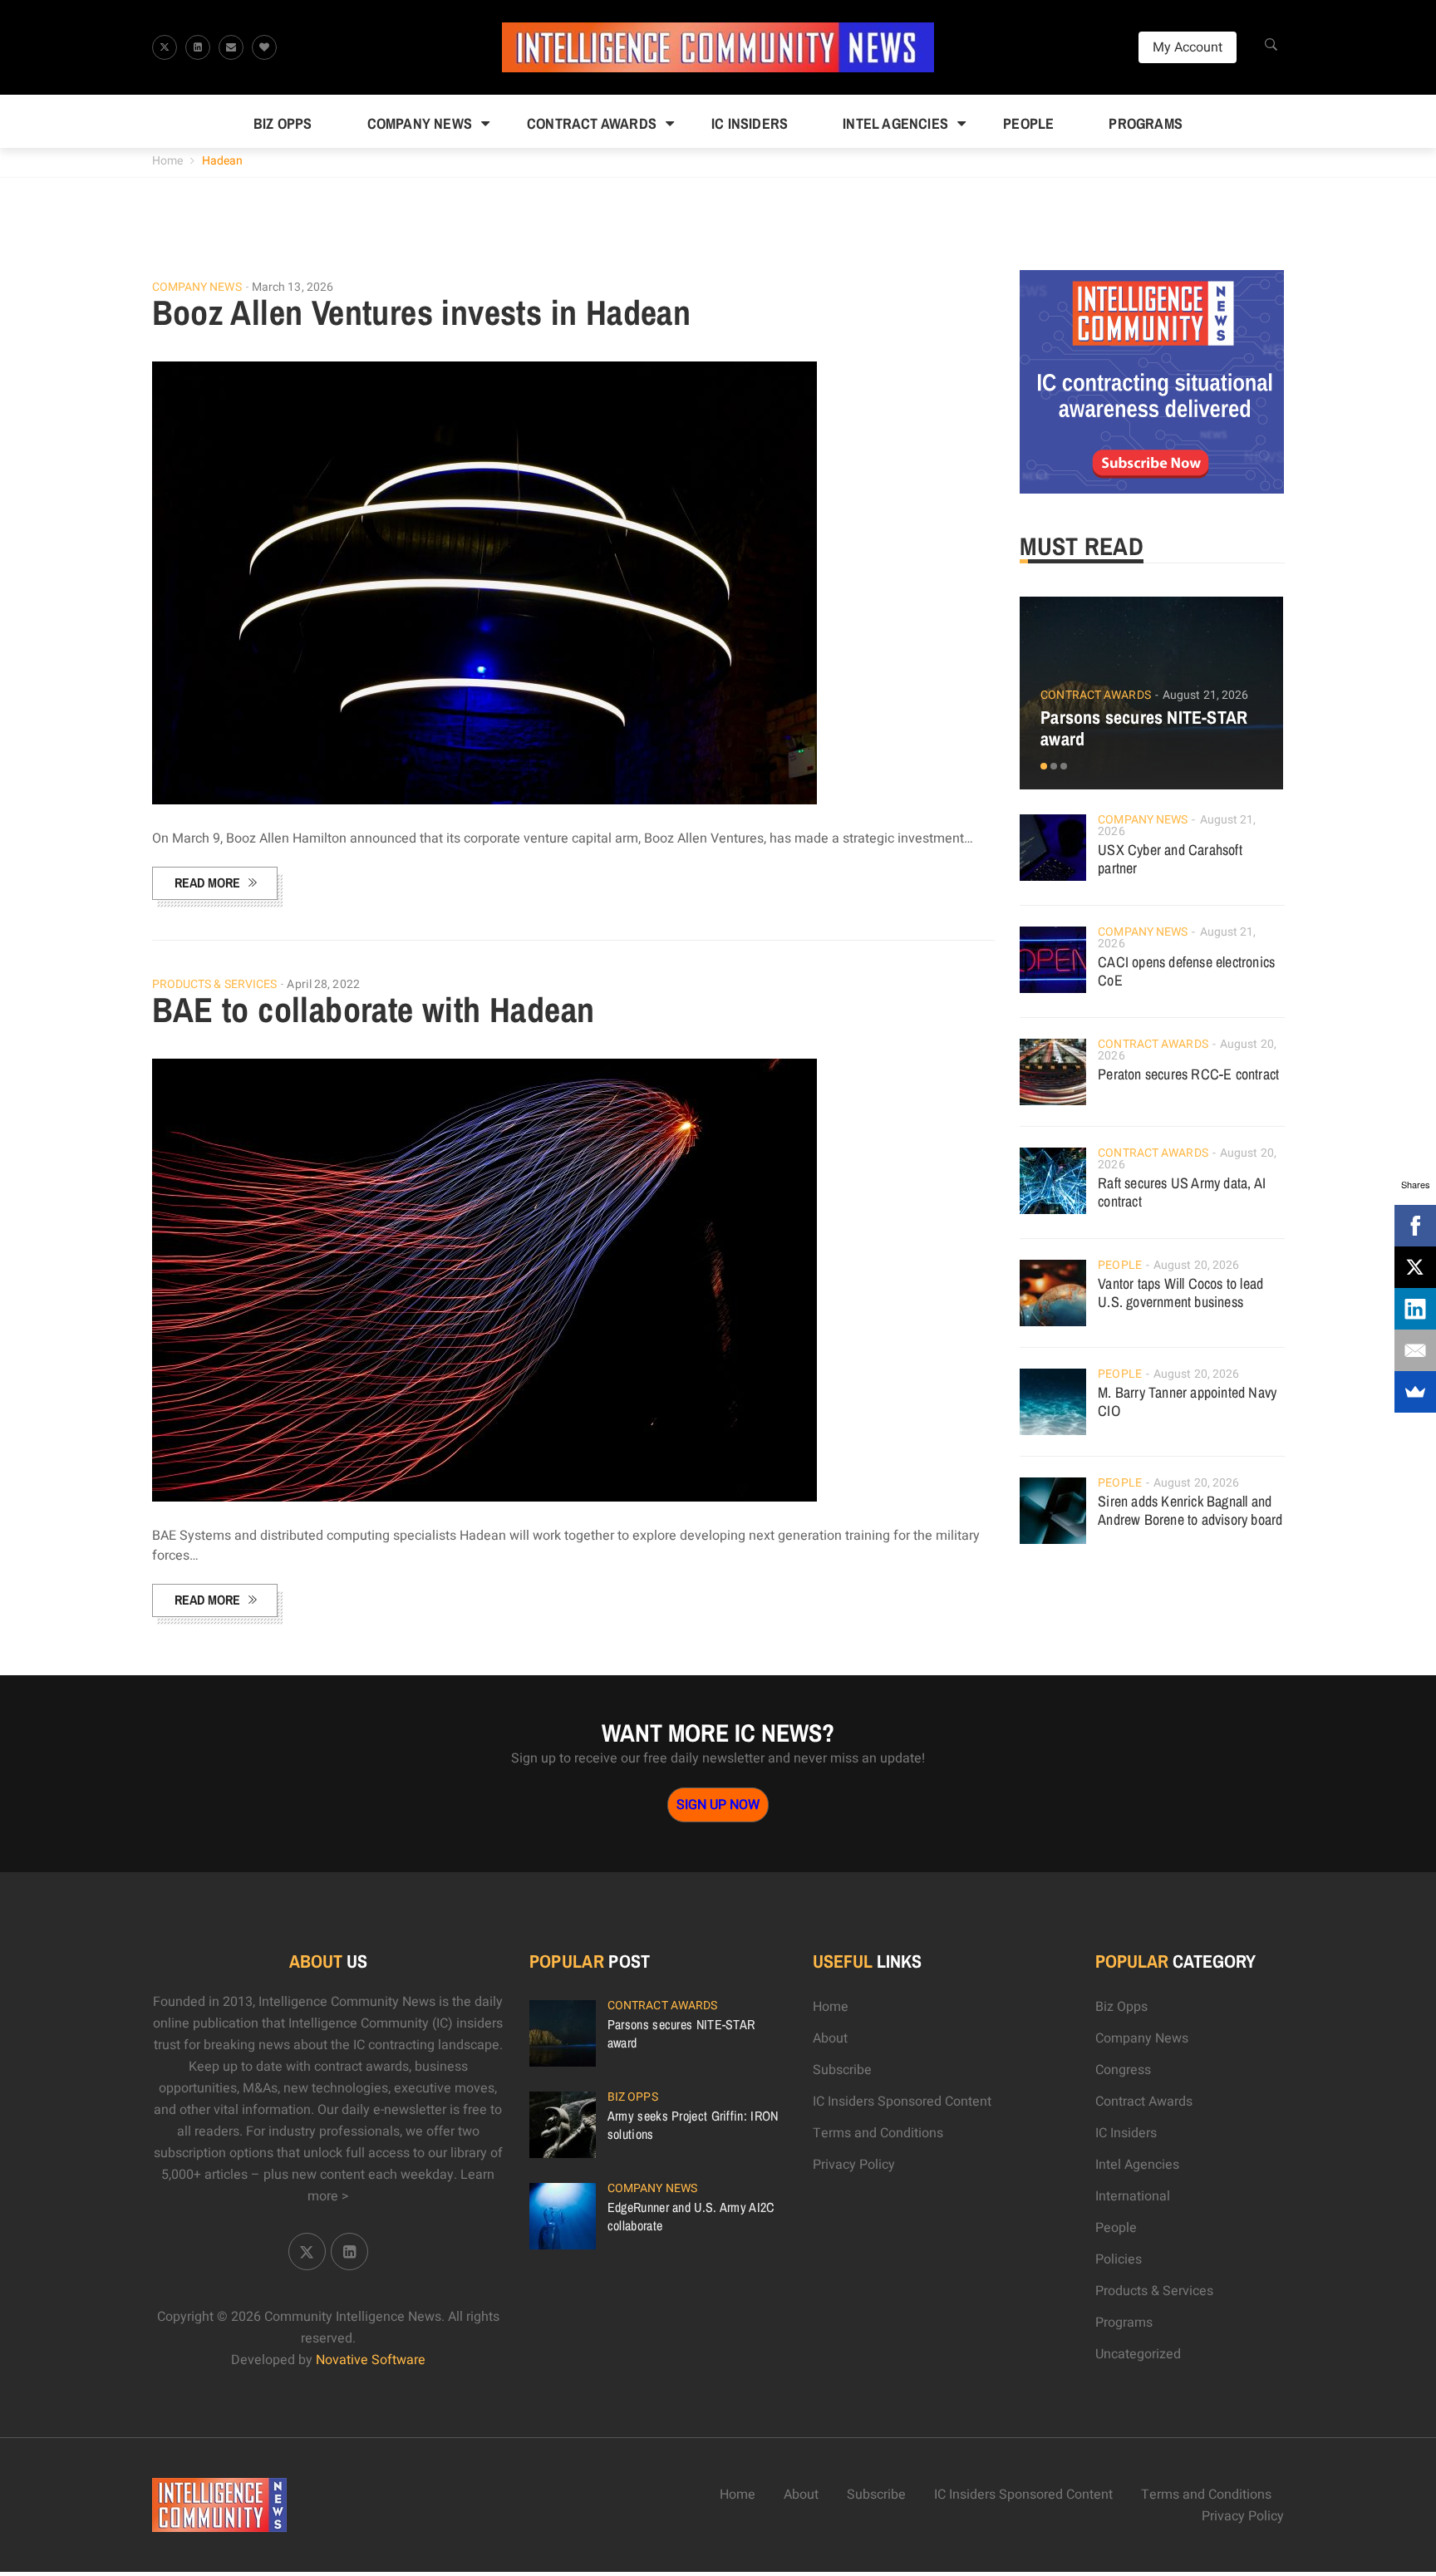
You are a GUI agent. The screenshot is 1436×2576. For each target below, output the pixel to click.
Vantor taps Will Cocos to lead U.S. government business (1180, 1293)
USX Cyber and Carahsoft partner (1170, 859)
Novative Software (371, 2360)
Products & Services (215, 985)
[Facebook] (1415, 1226)
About (830, 2038)
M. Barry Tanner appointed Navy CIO (1187, 1401)
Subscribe (842, 2070)
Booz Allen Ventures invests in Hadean (422, 312)
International (1133, 2196)
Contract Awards (592, 123)
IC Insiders (750, 123)
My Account (1188, 47)
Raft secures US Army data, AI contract (1182, 1192)
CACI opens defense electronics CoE (1186, 971)
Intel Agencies (895, 123)
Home (167, 161)
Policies (1119, 2259)
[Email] (1415, 1350)
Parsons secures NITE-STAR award (1144, 728)
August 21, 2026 (1206, 695)
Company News (420, 123)
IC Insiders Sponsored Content (902, 2102)
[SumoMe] (1415, 1392)
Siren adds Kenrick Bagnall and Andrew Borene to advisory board (1190, 1510)
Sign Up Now (718, 1805)
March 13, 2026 (293, 287)
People (1028, 123)
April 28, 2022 (323, 984)
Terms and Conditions (878, 2133)
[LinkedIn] (1415, 1309)
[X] (1415, 1267)
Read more (207, 882)
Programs (1146, 123)
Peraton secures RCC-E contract (1188, 1074)
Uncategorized (1138, 2354)
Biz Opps (283, 123)
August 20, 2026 (1197, 1265)
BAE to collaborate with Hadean (374, 1010)
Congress (1123, 2070)
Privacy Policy (854, 2165)
